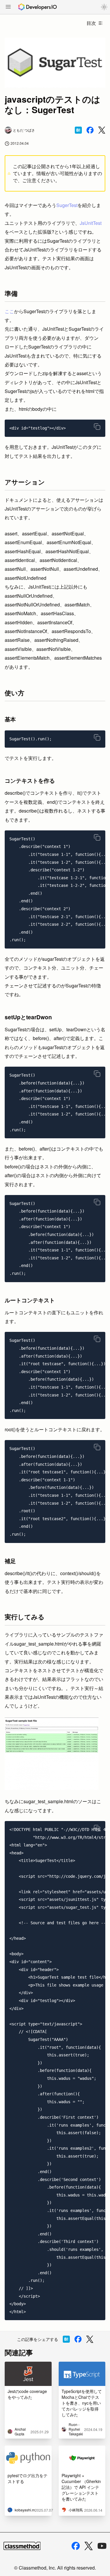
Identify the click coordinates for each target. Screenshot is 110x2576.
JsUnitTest (91, 223)
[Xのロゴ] (89, 2546)
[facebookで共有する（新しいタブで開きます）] (90, 130)
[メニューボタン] (8, 7)
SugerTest (67, 205)
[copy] (97, 427)
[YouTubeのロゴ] (102, 2546)
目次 (91, 23)
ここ (9, 311)
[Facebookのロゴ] (76, 2546)
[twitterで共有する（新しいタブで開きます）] (102, 130)
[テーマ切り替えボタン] (104, 7)
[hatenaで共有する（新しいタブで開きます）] (78, 130)
